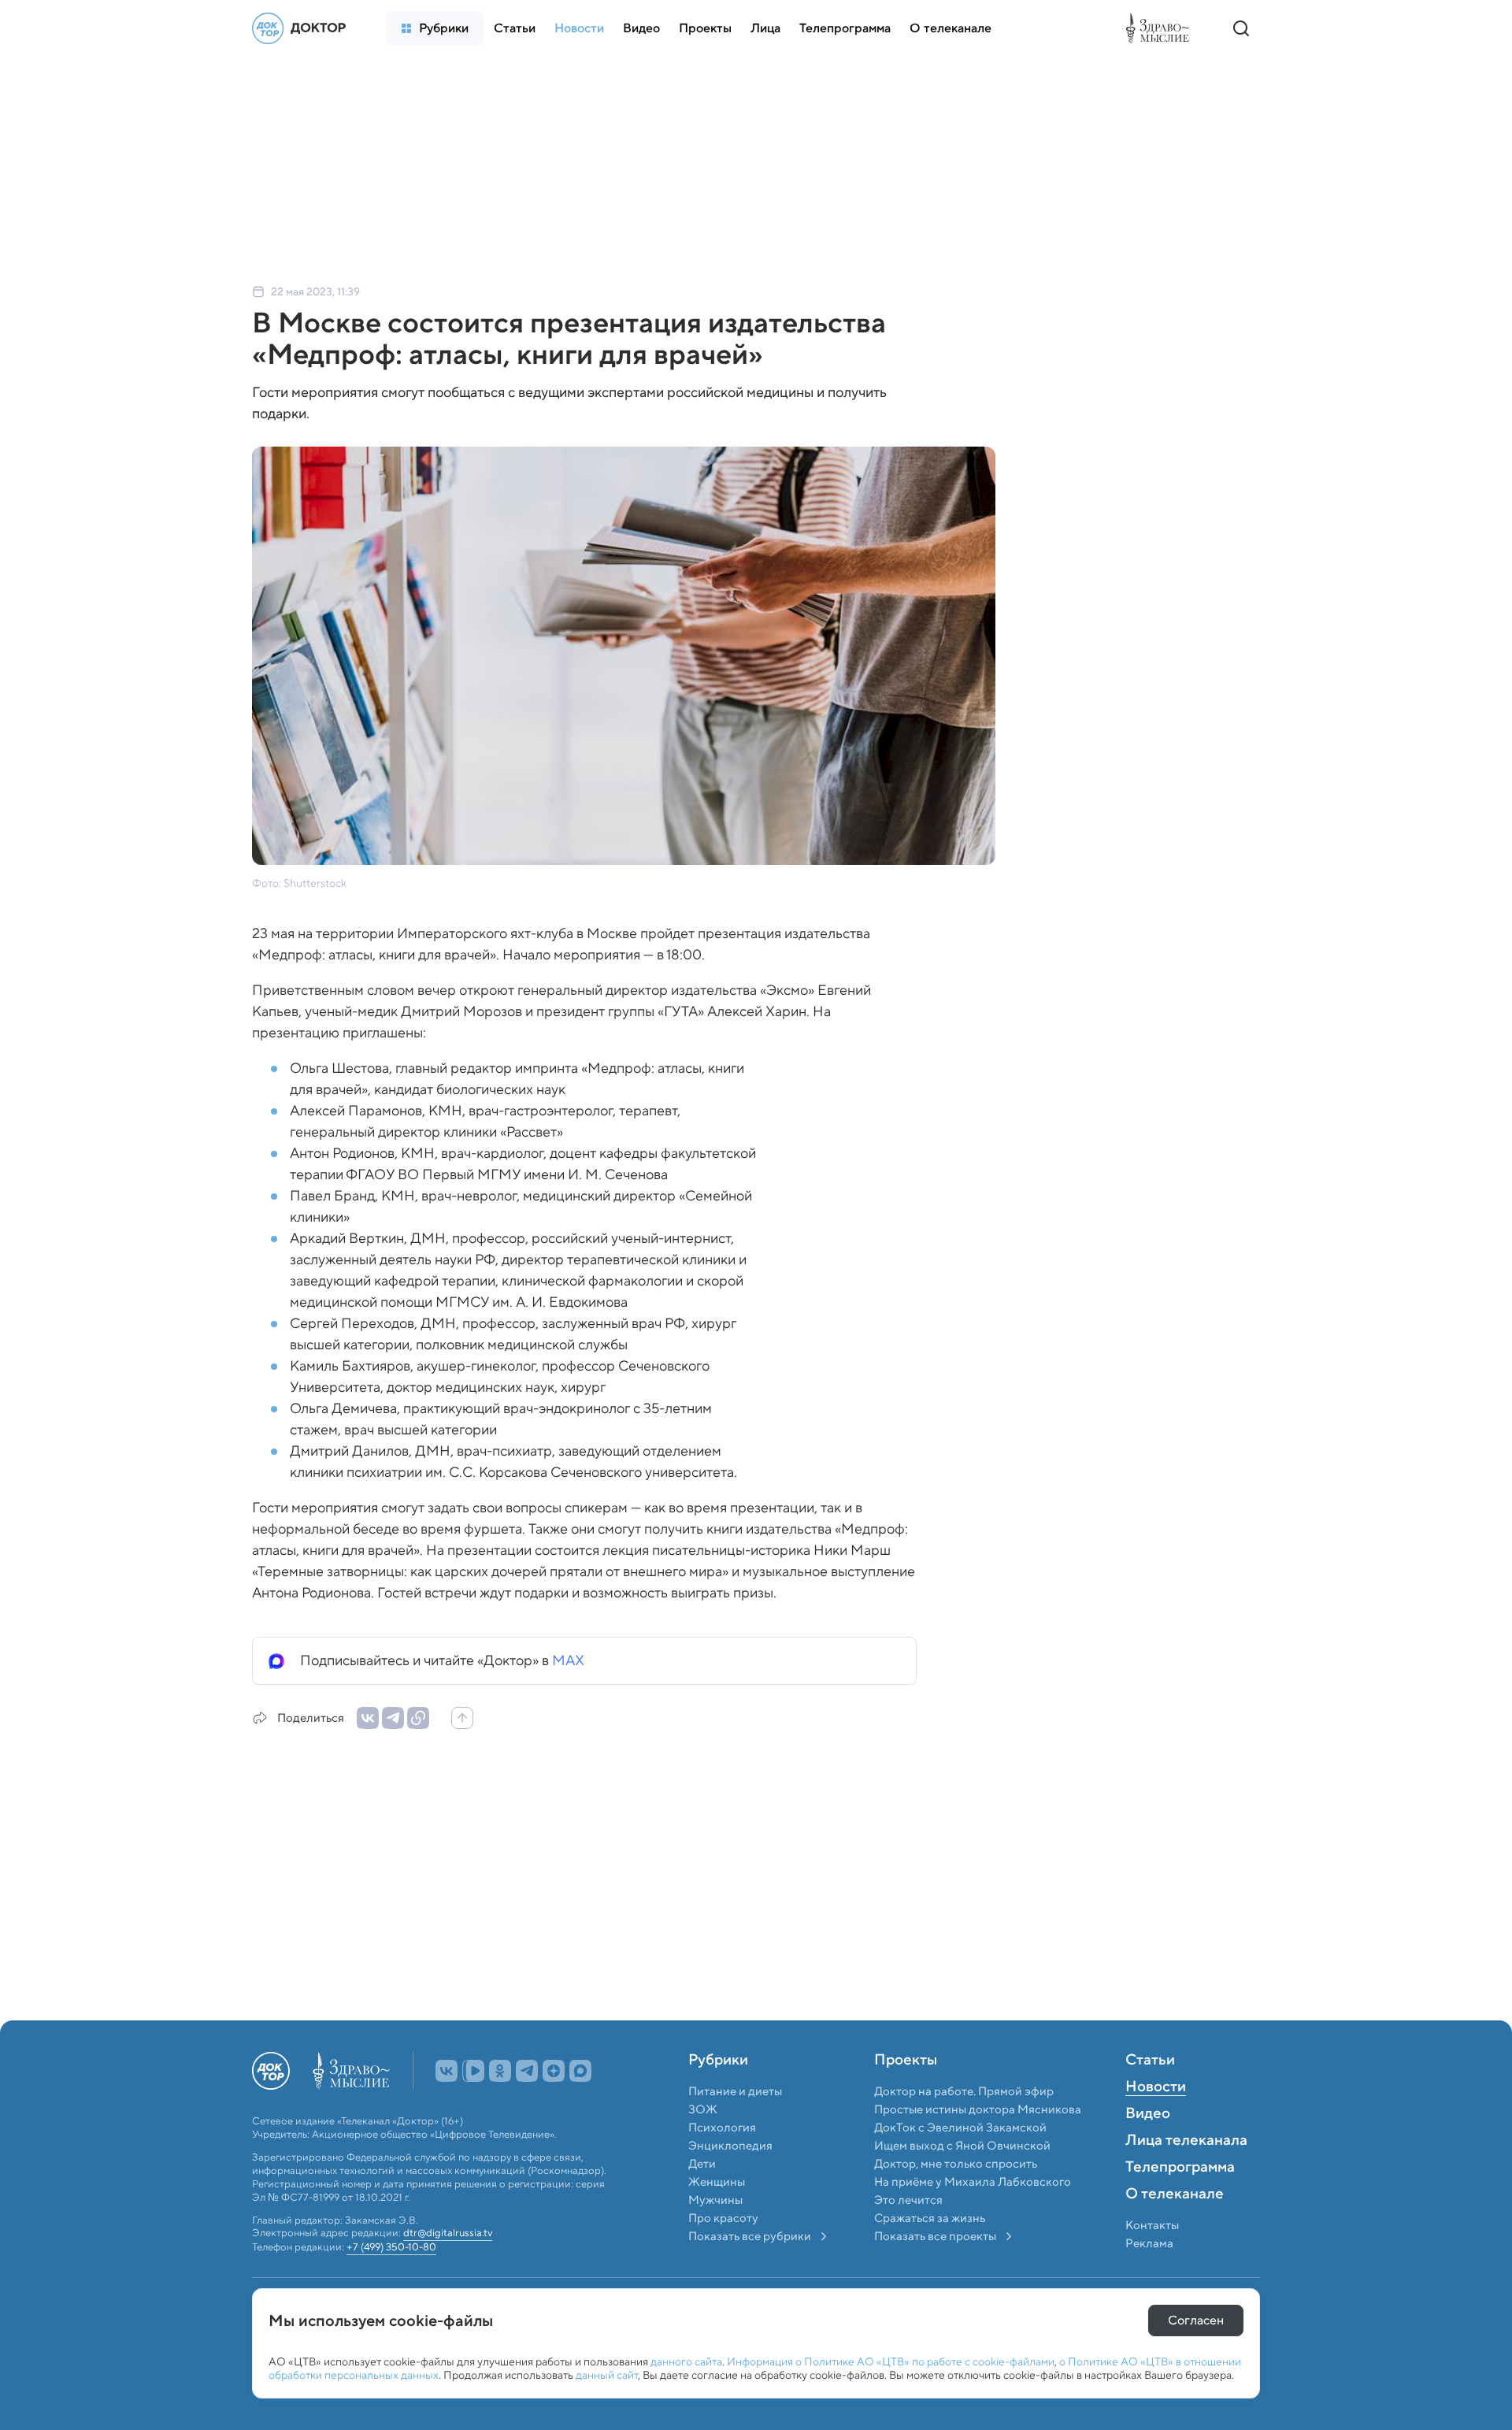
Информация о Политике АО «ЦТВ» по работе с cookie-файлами (891, 2361)
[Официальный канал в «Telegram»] (527, 2105)
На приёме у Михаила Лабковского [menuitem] (973, 2217)
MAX (568, 1660)
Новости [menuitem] (1156, 2122)
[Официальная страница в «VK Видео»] (473, 2105)
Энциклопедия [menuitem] (730, 2180)
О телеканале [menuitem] (1175, 2229)
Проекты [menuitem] (906, 2095)
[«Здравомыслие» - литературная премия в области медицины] (1162, 28)
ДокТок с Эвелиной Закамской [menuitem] (960, 2162)
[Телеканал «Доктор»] (303, 28)
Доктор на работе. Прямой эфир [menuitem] (964, 2126)
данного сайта (686, 2361)
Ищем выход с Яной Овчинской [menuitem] (962, 2180)
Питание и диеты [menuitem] (735, 2126)
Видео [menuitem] (1148, 2149)
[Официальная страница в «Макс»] (580, 2105)
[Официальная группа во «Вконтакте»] (447, 2105)
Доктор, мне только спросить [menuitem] (956, 2198)
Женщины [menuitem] (717, 2217)
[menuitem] (435, 28)
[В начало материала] (462, 1718)
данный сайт (607, 2375)
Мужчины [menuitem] (715, 2235)
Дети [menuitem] (703, 2198)
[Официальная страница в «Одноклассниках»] (500, 2105)
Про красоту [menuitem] (723, 2253)
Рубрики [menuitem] (718, 2095)
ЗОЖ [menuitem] (703, 2144)
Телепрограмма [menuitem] (1180, 2202)
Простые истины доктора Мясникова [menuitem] (978, 2144)
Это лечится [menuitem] (908, 2235)
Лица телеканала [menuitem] (1186, 2176)
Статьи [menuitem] (1150, 2095)
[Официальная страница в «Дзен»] (554, 2105)
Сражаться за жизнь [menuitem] (930, 2253)
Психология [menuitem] (722, 2162)
